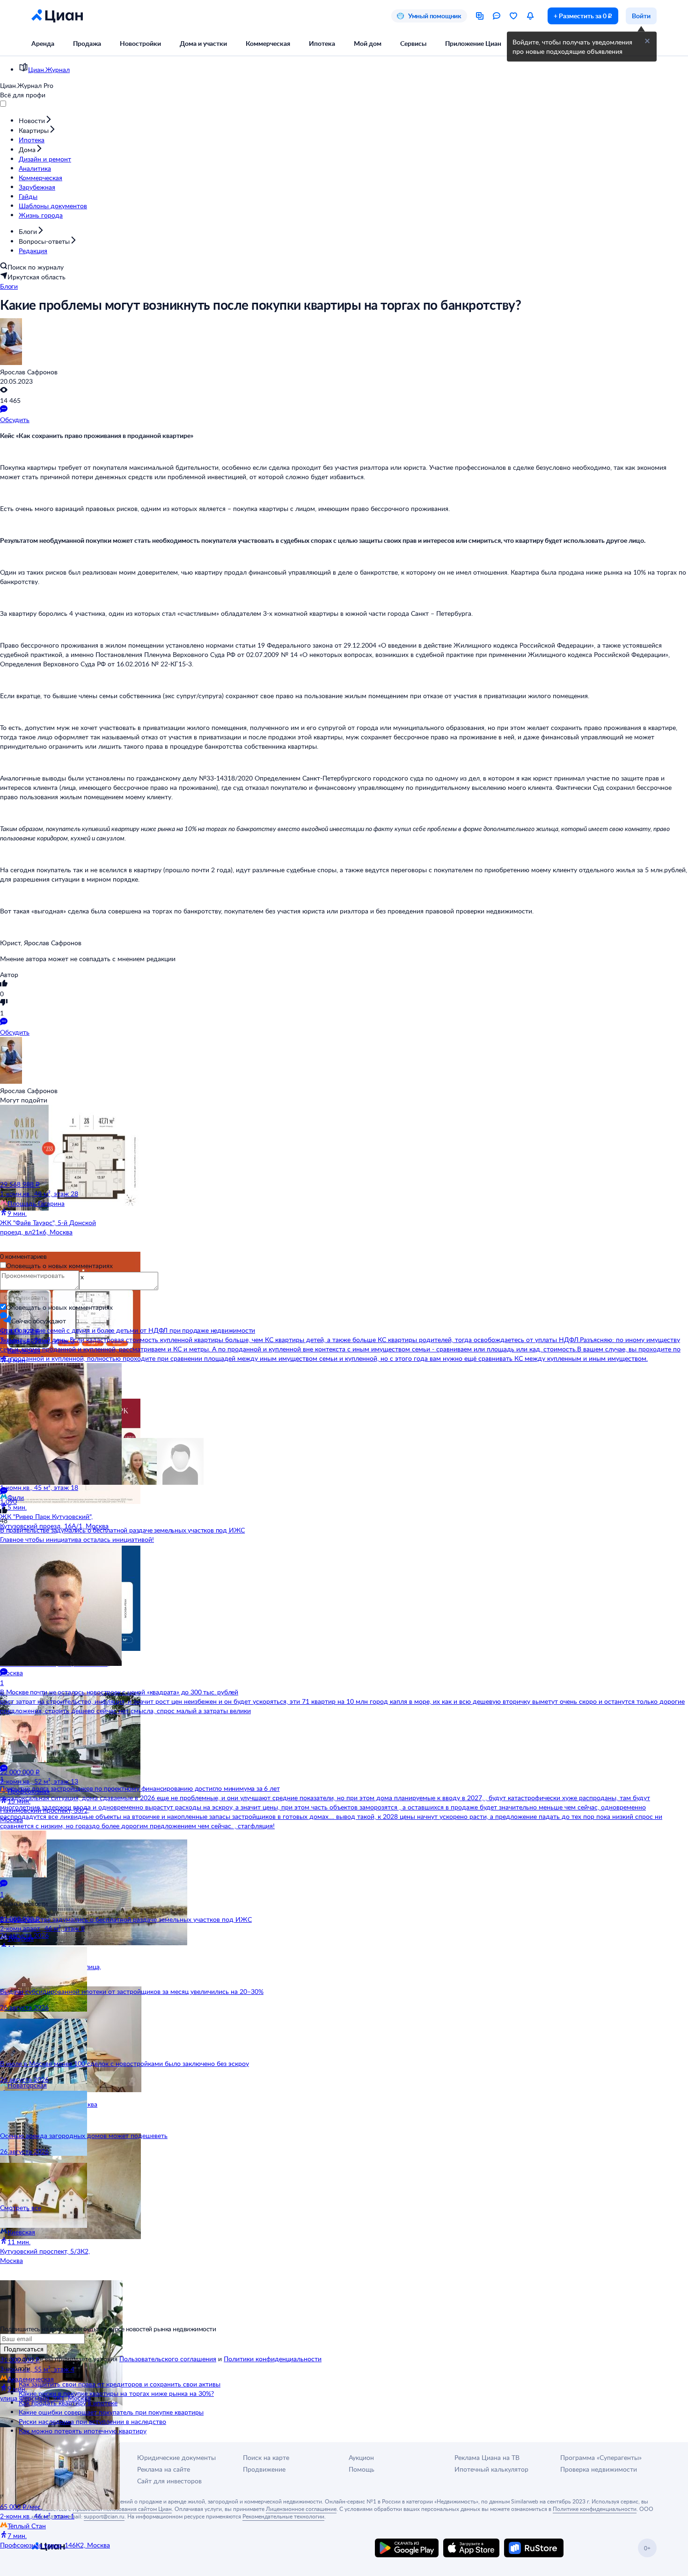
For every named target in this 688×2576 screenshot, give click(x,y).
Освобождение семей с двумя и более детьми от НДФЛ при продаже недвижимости (128, 1330)
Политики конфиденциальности (273, 2359)
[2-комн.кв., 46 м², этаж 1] (56, 2465)
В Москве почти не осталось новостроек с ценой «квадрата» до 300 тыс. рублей (119, 1692)
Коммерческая (268, 43)
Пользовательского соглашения (168, 2359)
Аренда (43, 43)
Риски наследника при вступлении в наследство (92, 2421)
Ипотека (322, 43)
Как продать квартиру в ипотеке (68, 2403)
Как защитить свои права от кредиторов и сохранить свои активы (120, 2384)
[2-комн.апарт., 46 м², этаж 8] (56, 1877)
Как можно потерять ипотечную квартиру (83, 2431)
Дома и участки (203, 43)
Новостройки (140, 43)
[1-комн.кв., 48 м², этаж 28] (56, 1142)
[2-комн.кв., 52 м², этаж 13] (56, 1730)
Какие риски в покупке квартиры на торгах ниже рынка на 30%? (116, 2393)
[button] (647, 41)
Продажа (87, 43)
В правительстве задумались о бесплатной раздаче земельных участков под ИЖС (122, 1530)
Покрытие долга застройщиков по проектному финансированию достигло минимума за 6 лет (140, 1788)
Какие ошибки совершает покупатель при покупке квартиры (111, 2412)
